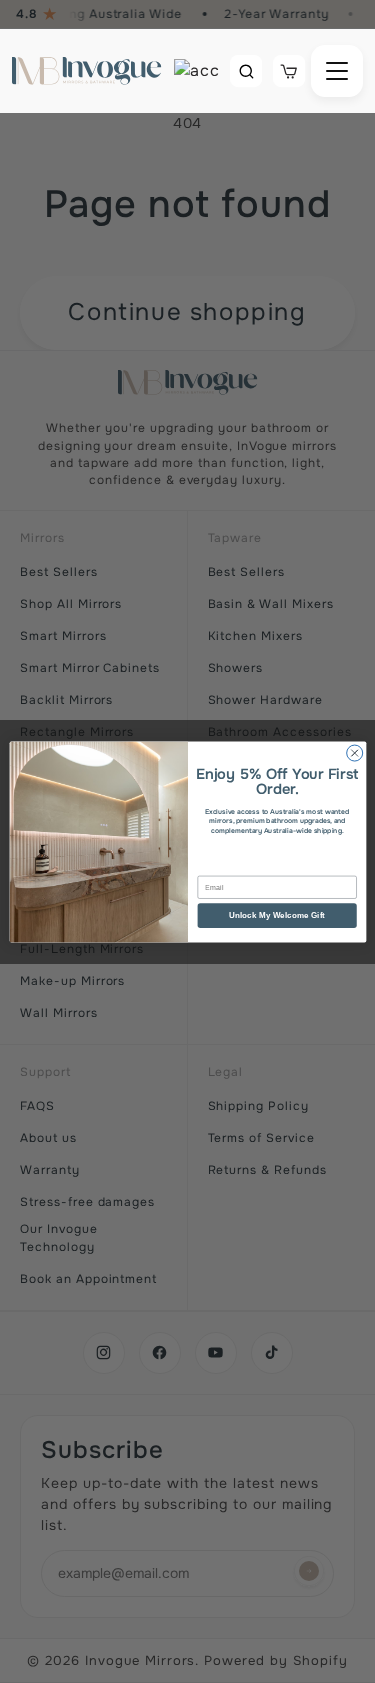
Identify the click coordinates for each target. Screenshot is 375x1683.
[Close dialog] (354, 753)
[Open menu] (337, 71)
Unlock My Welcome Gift (277, 914)
